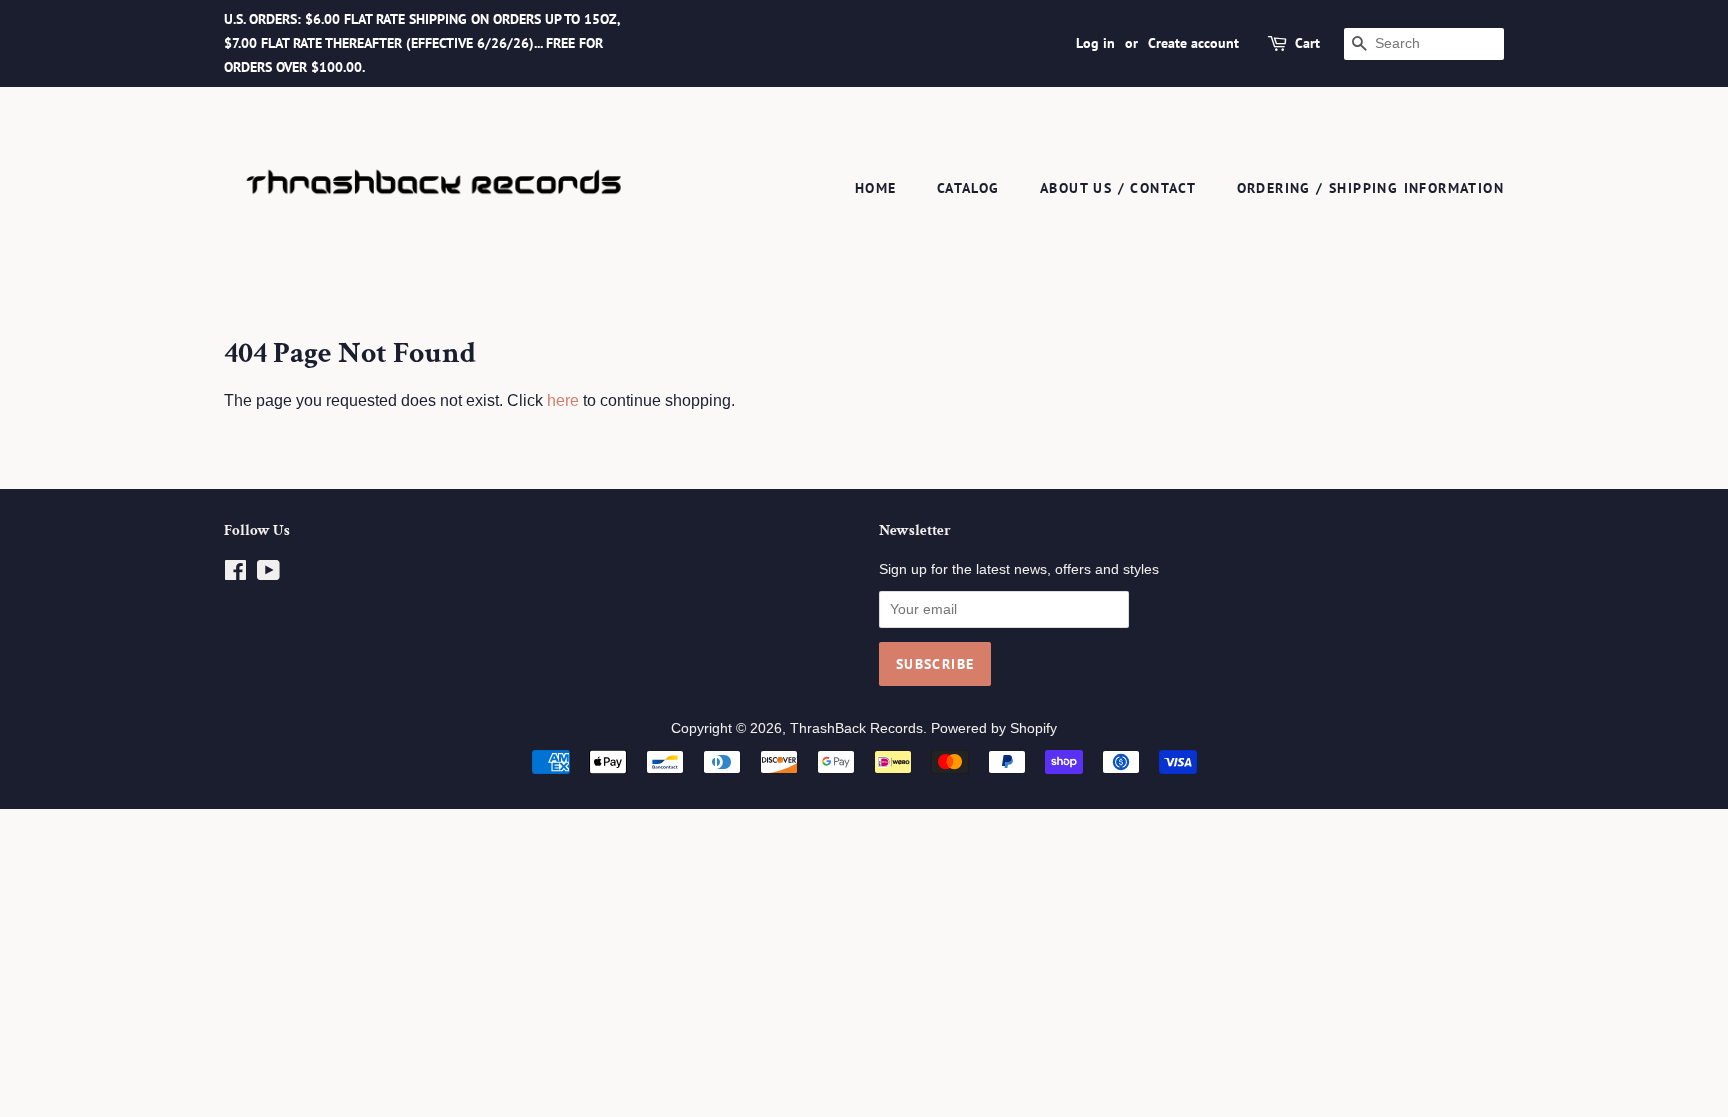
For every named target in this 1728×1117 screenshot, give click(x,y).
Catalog (968, 188)
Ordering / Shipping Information (1370, 188)
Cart (1307, 43)
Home (876, 188)
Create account (1193, 43)
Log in (1095, 43)
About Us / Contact (1118, 188)
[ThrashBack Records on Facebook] (235, 574)
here (563, 400)
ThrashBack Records (856, 728)
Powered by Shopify (994, 728)
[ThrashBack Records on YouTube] (268, 574)
